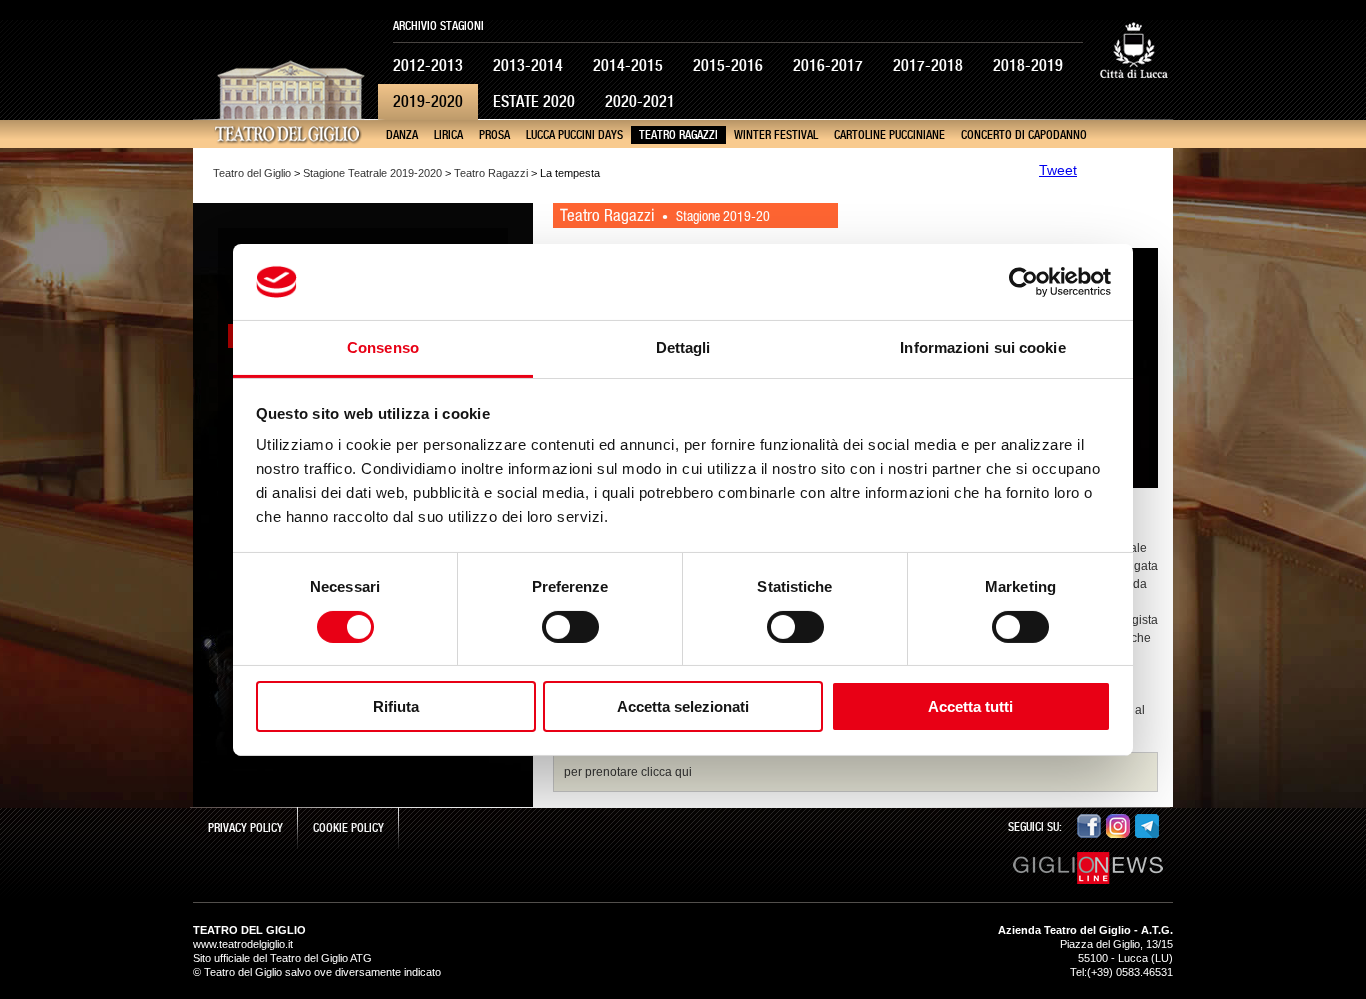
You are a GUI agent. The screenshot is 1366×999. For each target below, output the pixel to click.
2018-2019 (1028, 65)
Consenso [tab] (383, 347)
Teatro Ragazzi (678, 135)
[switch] (570, 627)
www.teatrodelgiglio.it (243, 944)
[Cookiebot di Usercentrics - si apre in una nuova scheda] (1023, 282)
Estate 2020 (534, 101)
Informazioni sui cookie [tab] (982, 347)
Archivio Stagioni (438, 26)
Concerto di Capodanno (1024, 135)
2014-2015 (628, 65)
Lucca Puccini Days (574, 135)
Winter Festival (776, 135)
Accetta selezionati (683, 706)
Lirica (448, 135)
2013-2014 (528, 65)
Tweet (1058, 170)
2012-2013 (428, 65)
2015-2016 (728, 65)
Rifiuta (396, 706)
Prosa (494, 135)
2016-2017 (828, 65)
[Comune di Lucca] (1134, 94)
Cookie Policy (348, 828)
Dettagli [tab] (683, 347)
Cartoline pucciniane (889, 135)
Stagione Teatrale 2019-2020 (372, 173)
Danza (402, 135)
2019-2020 (428, 101)
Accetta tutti (970, 706)
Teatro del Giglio (252, 173)
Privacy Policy (245, 828)
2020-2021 (640, 101)
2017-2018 (928, 65)
